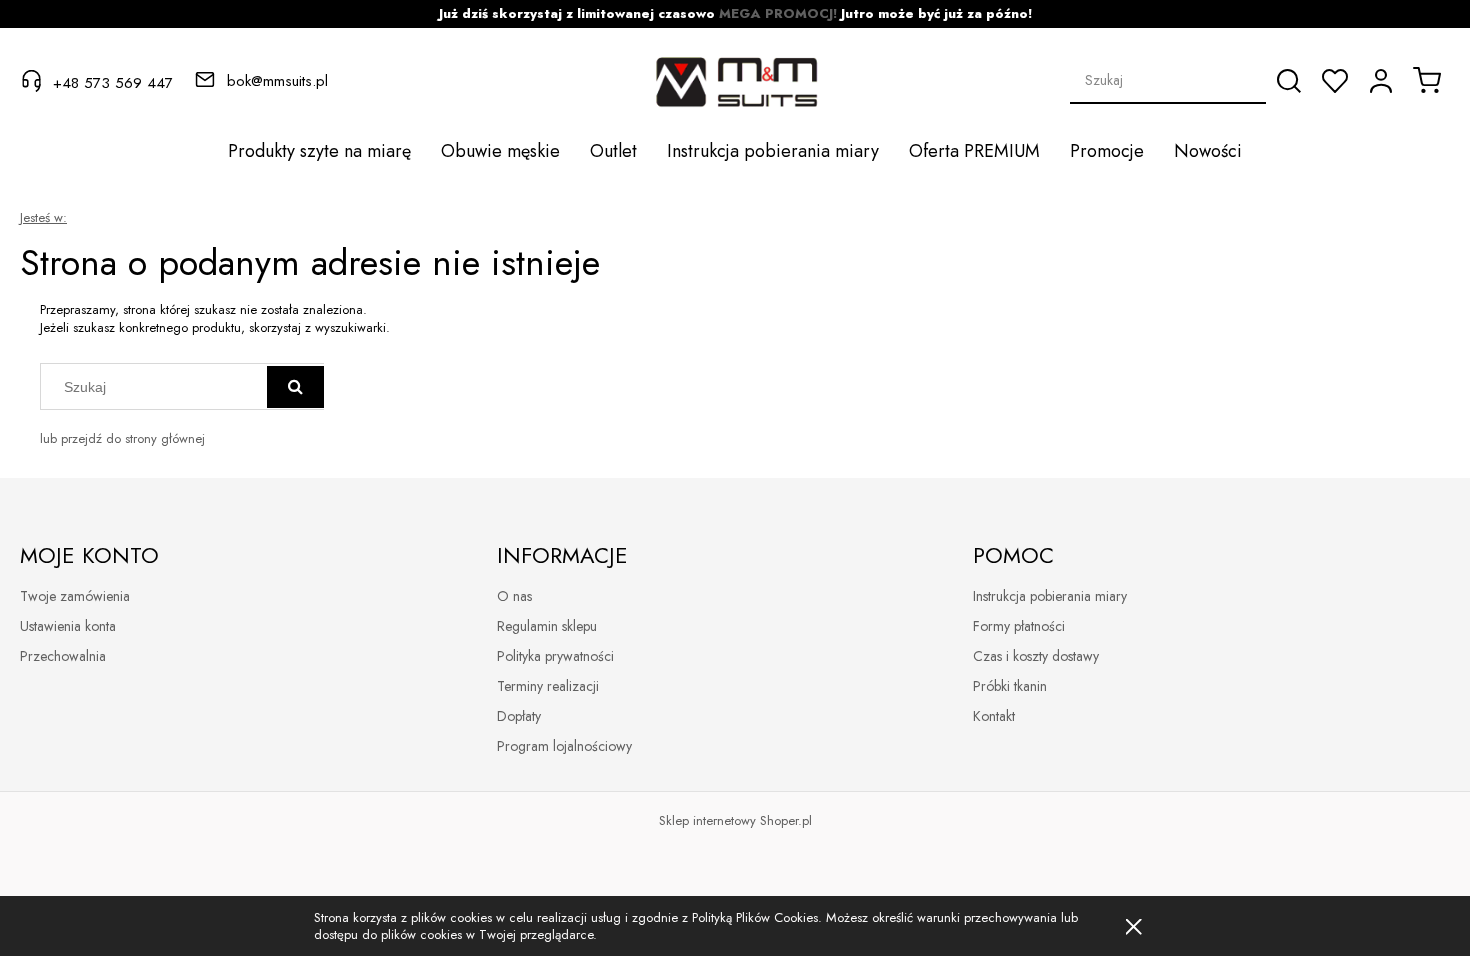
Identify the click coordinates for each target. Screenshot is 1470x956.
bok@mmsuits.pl (277, 81)
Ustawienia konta (68, 626)
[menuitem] (319, 151)
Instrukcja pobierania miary (1050, 596)
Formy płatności (1019, 626)
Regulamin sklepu (547, 626)
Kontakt (994, 716)
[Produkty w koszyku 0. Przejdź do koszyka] (1427, 80)
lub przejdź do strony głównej (122, 438)
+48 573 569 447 (113, 82)
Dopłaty (519, 716)
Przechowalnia (63, 656)
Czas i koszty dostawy (1036, 656)
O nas (514, 596)
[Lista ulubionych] (1335, 81)
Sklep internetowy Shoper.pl (735, 820)
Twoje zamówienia (75, 596)
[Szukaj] (1289, 81)
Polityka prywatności (555, 656)
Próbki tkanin (1010, 686)
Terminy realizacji (548, 686)
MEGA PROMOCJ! (778, 13)
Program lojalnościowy (564, 746)
